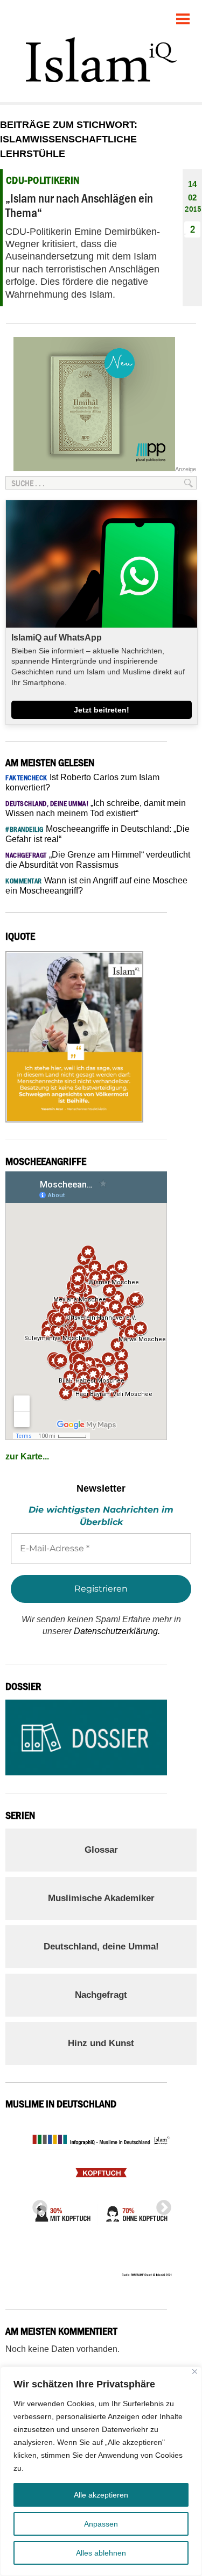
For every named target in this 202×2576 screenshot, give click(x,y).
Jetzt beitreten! (102, 710)
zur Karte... (27, 1456)
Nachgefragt (101, 1995)
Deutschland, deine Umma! (101, 1947)
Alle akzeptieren (101, 2495)
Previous (37, 2205)
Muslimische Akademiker (101, 1898)
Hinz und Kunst (101, 2043)
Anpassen (101, 2524)
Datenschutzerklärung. (117, 1631)
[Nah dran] (195, 2372)
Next (161, 2205)
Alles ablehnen (101, 2553)
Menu (183, 15)
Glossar (101, 1850)
